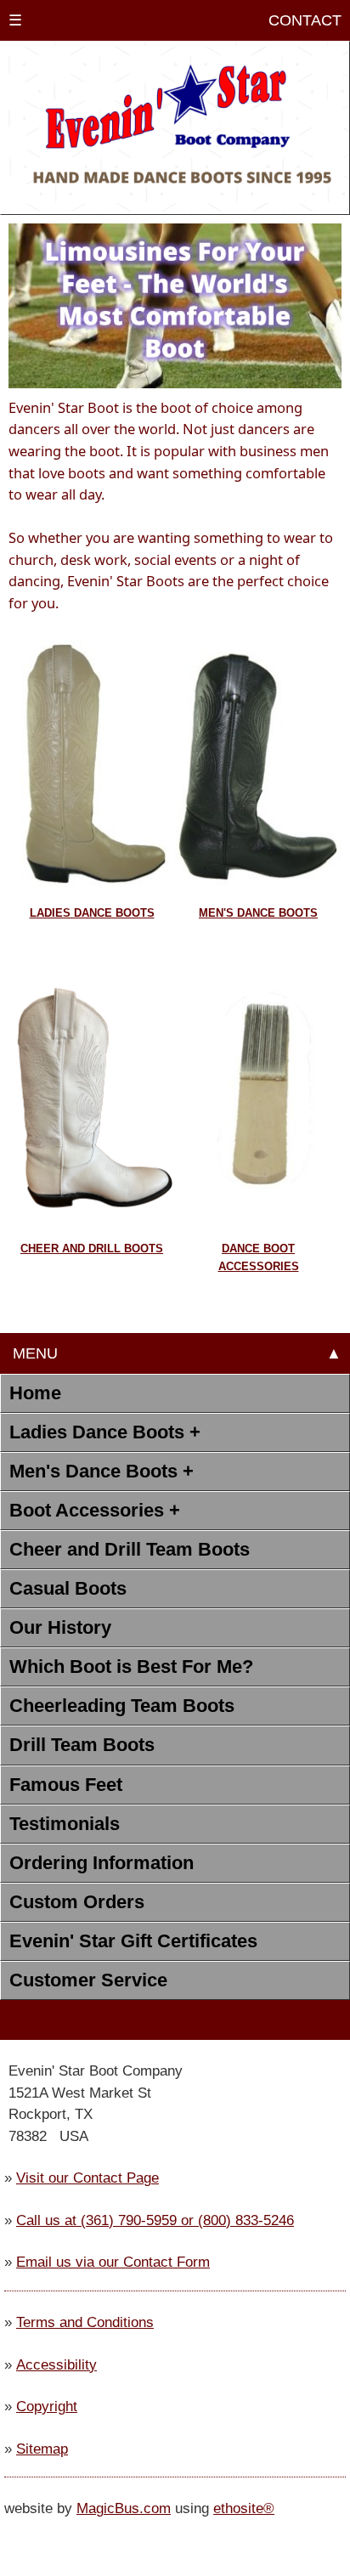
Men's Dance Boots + (102, 1471)
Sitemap (42, 2449)
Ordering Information (102, 1863)
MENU (33, 1353)
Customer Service (88, 1980)
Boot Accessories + (95, 1510)
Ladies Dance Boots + (105, 1432)
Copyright (47, 2406)
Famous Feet (66, 1785)
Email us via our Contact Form (113, 2262)
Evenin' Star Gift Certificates (133, 1941)
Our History (60, 1627)
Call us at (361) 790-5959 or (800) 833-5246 (155, 2220)
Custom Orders (77, 1902)
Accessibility (56, 2364)
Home (35, 1393)
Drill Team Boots (82, 1745)
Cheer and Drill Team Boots (130, 1549)
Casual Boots (68, 1588)
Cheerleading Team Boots (122, 1706)
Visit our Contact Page (87, 2178)
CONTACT (301, 20)
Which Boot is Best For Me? (131, 1666)
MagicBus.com (124, 2508)
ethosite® (244, 2508)
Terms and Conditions (85, 2322)
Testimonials (65, 1824)
